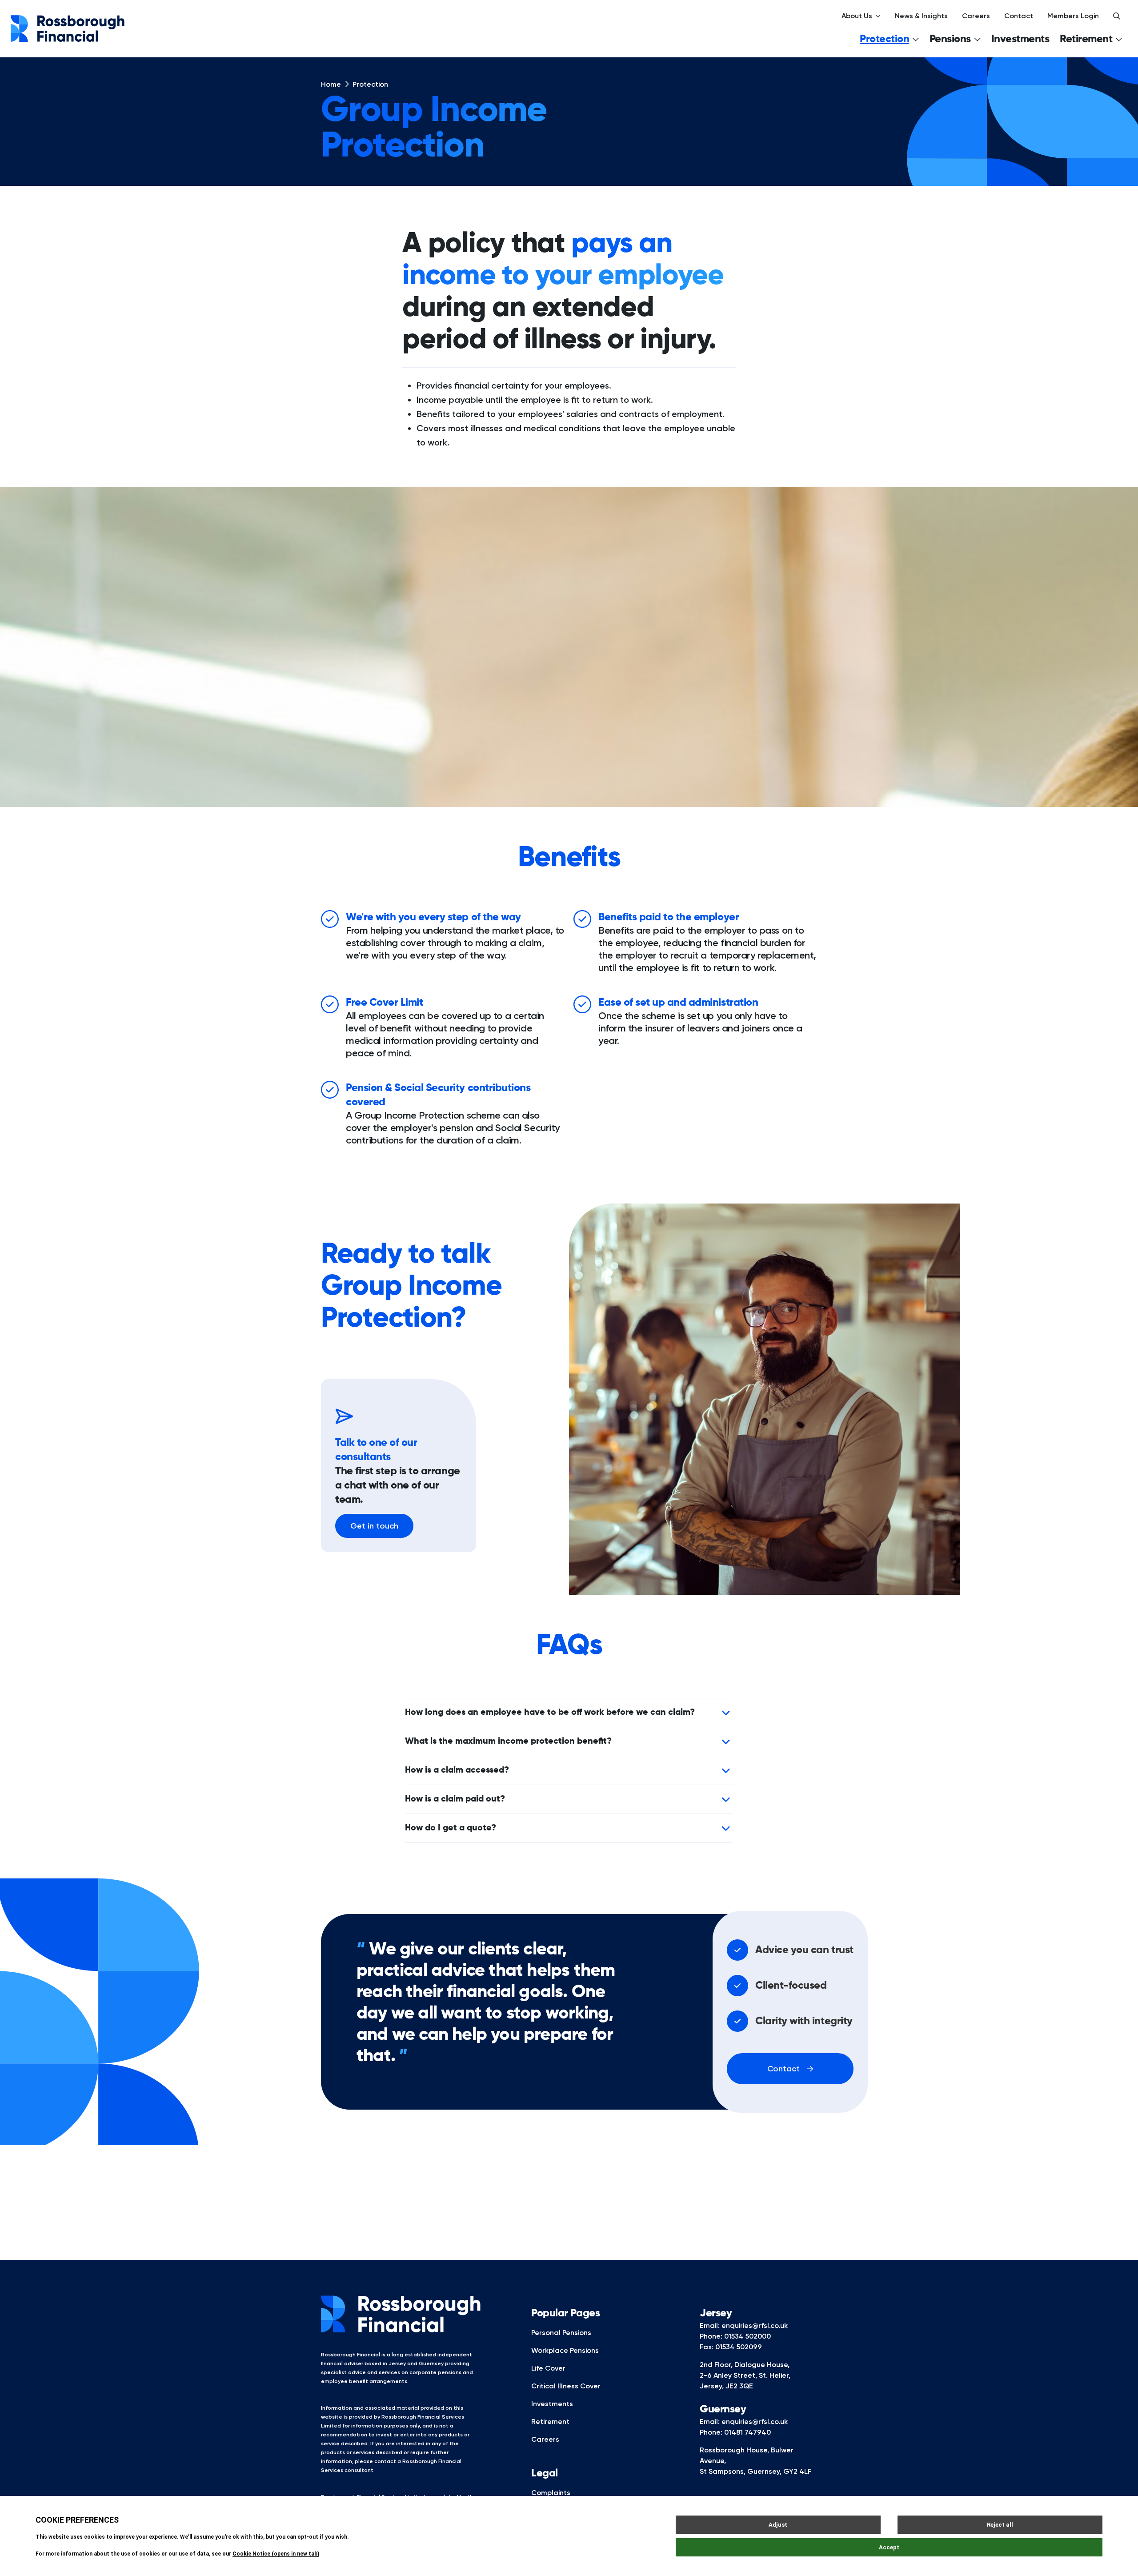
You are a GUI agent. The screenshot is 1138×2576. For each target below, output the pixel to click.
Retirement (550, 2422)
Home (331, 84)
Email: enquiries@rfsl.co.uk (744, 2325)
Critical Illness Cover (566, 2386)
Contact (1019, 16)
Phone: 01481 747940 (735, 2432)
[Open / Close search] (1117, 16)
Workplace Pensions (565, 2350)
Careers (976, 16)
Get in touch (374, 1526)
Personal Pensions (561, 2333)
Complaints (551, 2493)
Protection (370, 84)
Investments (1020, 39)
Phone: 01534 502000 (735, 2336)
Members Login (1073, 16)
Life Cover (548, 2368)
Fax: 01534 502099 (731, 2347)
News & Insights (921, 16)
